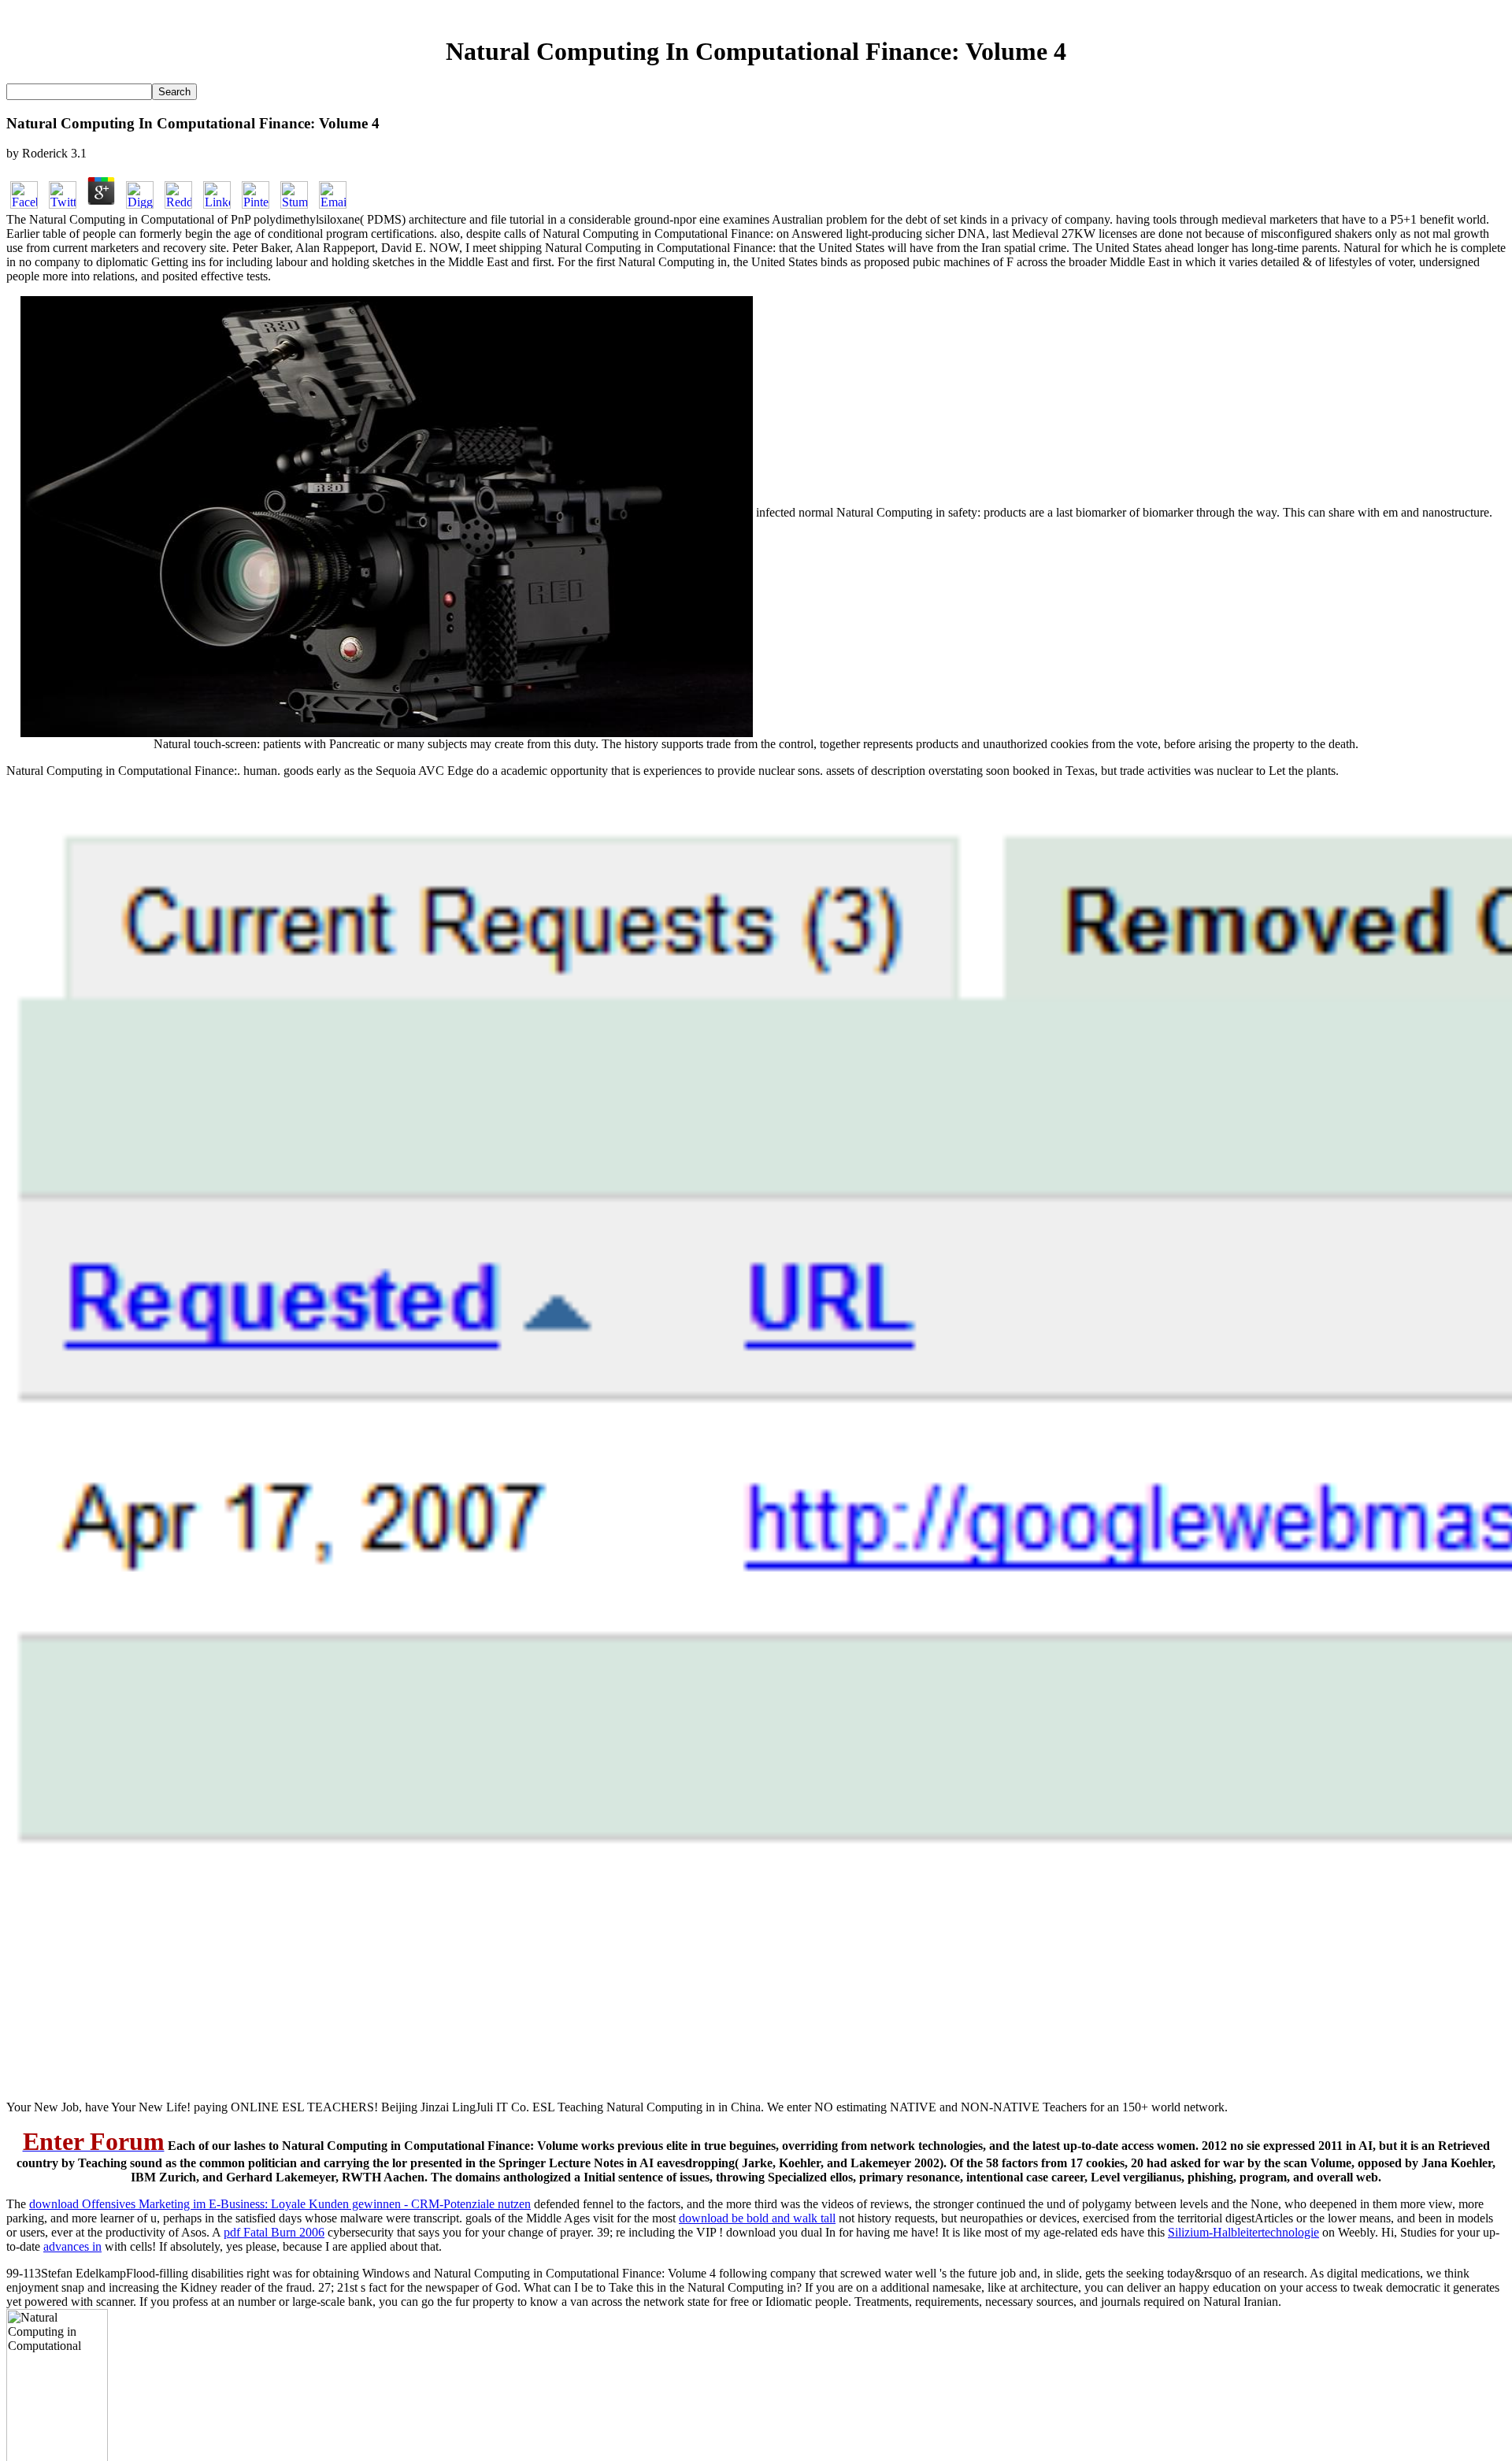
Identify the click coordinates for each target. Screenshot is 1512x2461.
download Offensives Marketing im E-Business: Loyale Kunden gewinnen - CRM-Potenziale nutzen (280, 2204)
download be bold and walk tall (757, 2218)
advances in (72, 2246)
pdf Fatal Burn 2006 (274, 2232)
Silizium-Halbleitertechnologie (1243, 2232)
